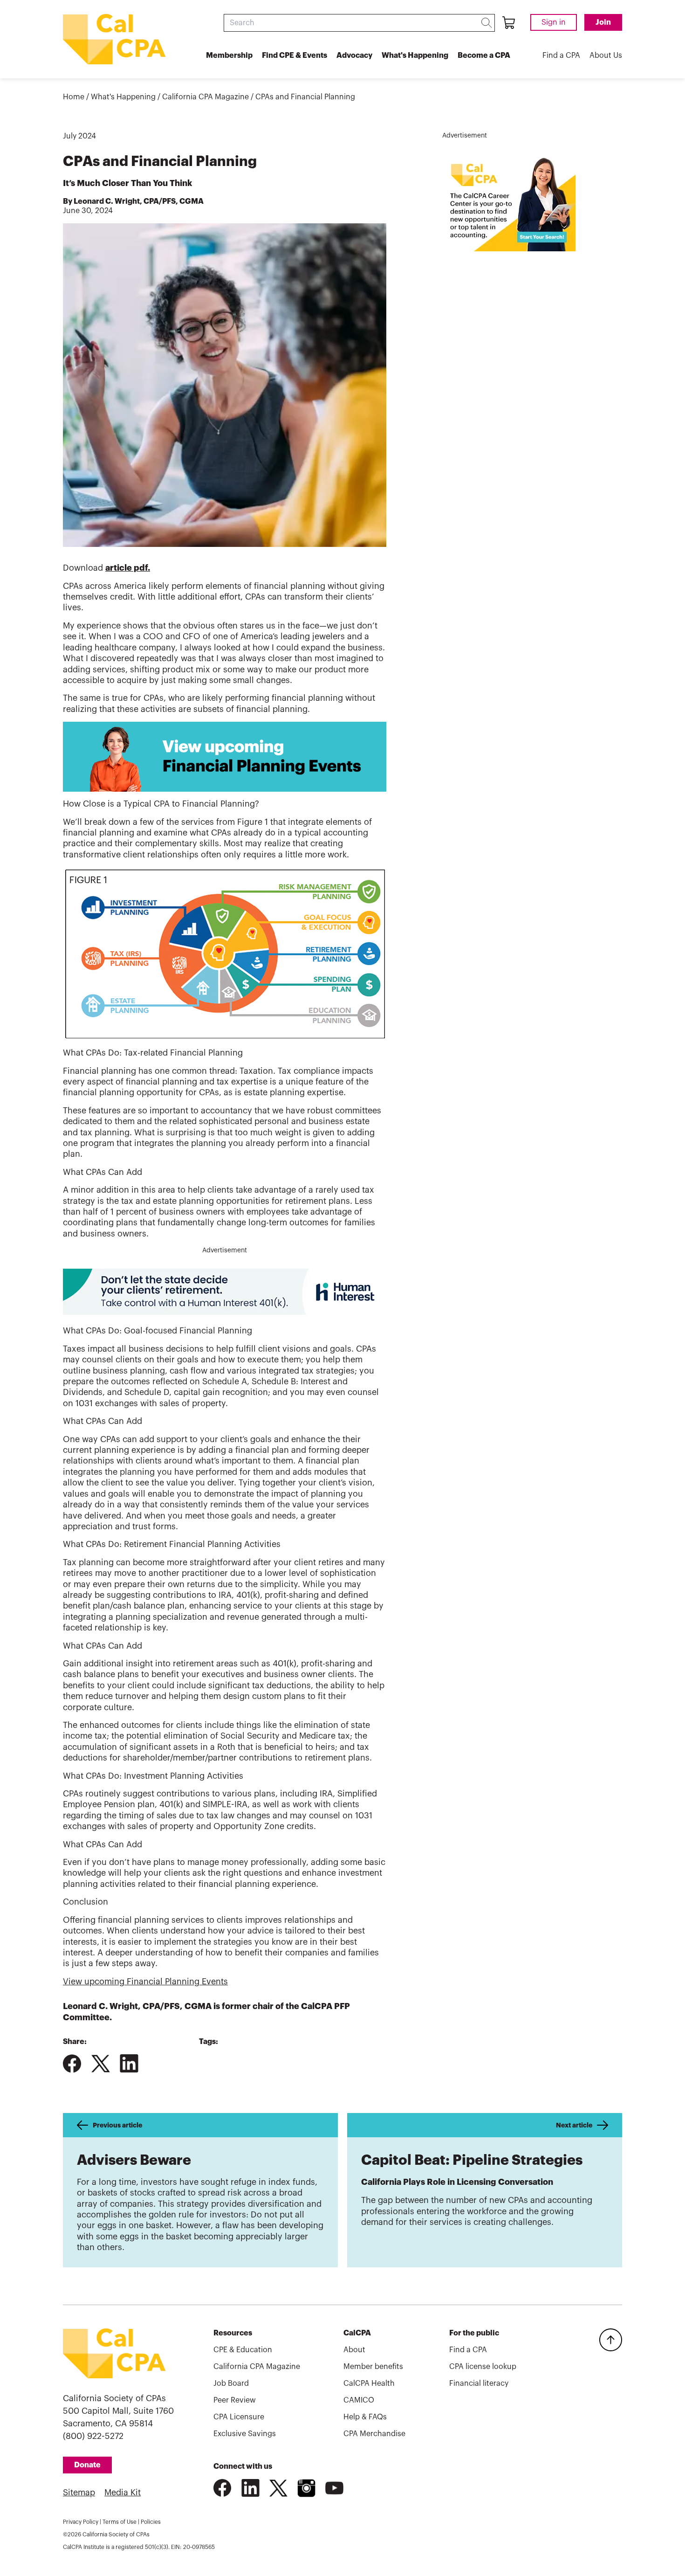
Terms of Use (120, 2522)
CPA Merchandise (374, 2434)
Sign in (554, 22)
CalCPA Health (369, 2383)
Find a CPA (561, 55)
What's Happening (415, 55)
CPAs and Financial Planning (305, 97)
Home (74, 97)
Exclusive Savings (245, 2434)
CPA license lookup (483, 2367)
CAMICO (359, 2400)
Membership (229, 55)
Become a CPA (484, 55)
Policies (151, 2522)
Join (603, 22)
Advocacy (354, 55)
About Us (606, 55)
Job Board (231, 2383)
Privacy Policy (81, 2522)
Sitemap (79, 2493)
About (354, 2350)
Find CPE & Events (295, 55)
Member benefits (373, 2367)
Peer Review (235, 2400)
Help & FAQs (365, 2417)
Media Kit (123, 2493)
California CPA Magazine (205, 97)
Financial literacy (479, 2383)
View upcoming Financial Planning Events (145, 1982)
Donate (87, 2465)
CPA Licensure (239, 2417)
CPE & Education (243, 2350)
